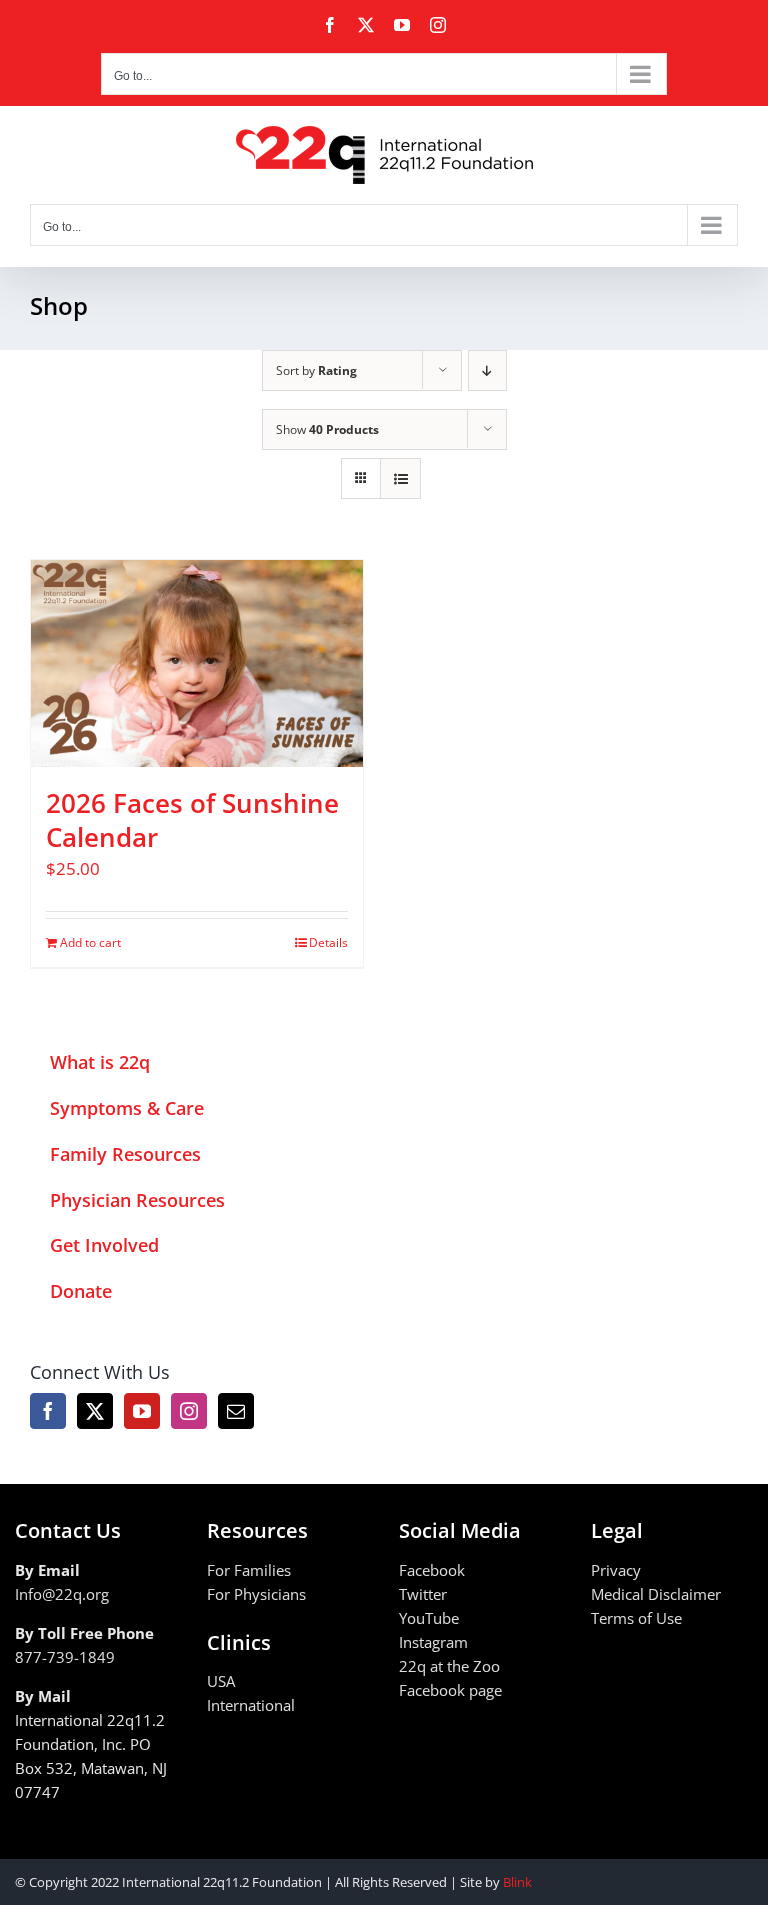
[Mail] (236, 1411)
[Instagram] (189, 1411)
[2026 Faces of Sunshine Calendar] (197, 664)
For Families (249, 1570)
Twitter (423, 1594)
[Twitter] (95, 1411)
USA (221, 1681)
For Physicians (256, 1594)
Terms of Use (636, 1618)
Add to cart (90, 942)
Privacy (616, 1570)
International (251, 1705)
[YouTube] (142, 1411)
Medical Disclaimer (656, 1594)
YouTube (429, 1618)
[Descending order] (487, 370)
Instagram (433, 1642)
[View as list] (400, 478)
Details (328, 942)
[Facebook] (48, 1411)
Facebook (432, 1570)
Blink (517, 1882)
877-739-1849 (65, 1657)
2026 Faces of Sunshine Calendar (192, 820)
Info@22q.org (62, 1594)
